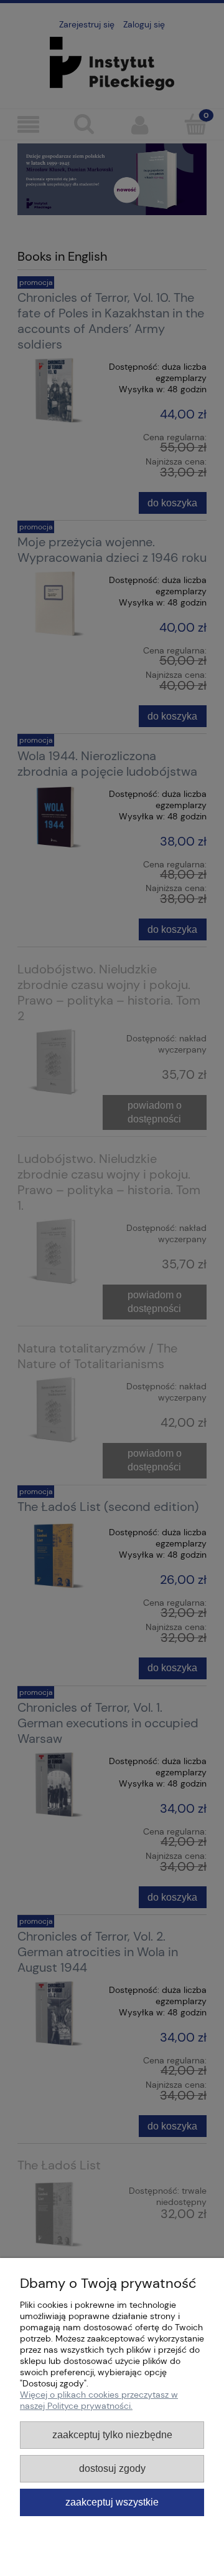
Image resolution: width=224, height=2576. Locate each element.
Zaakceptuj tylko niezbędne (112, 2434)
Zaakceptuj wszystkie (112, 2502)
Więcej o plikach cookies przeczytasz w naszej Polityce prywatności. (99, 2400)
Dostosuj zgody (112, 2468)
